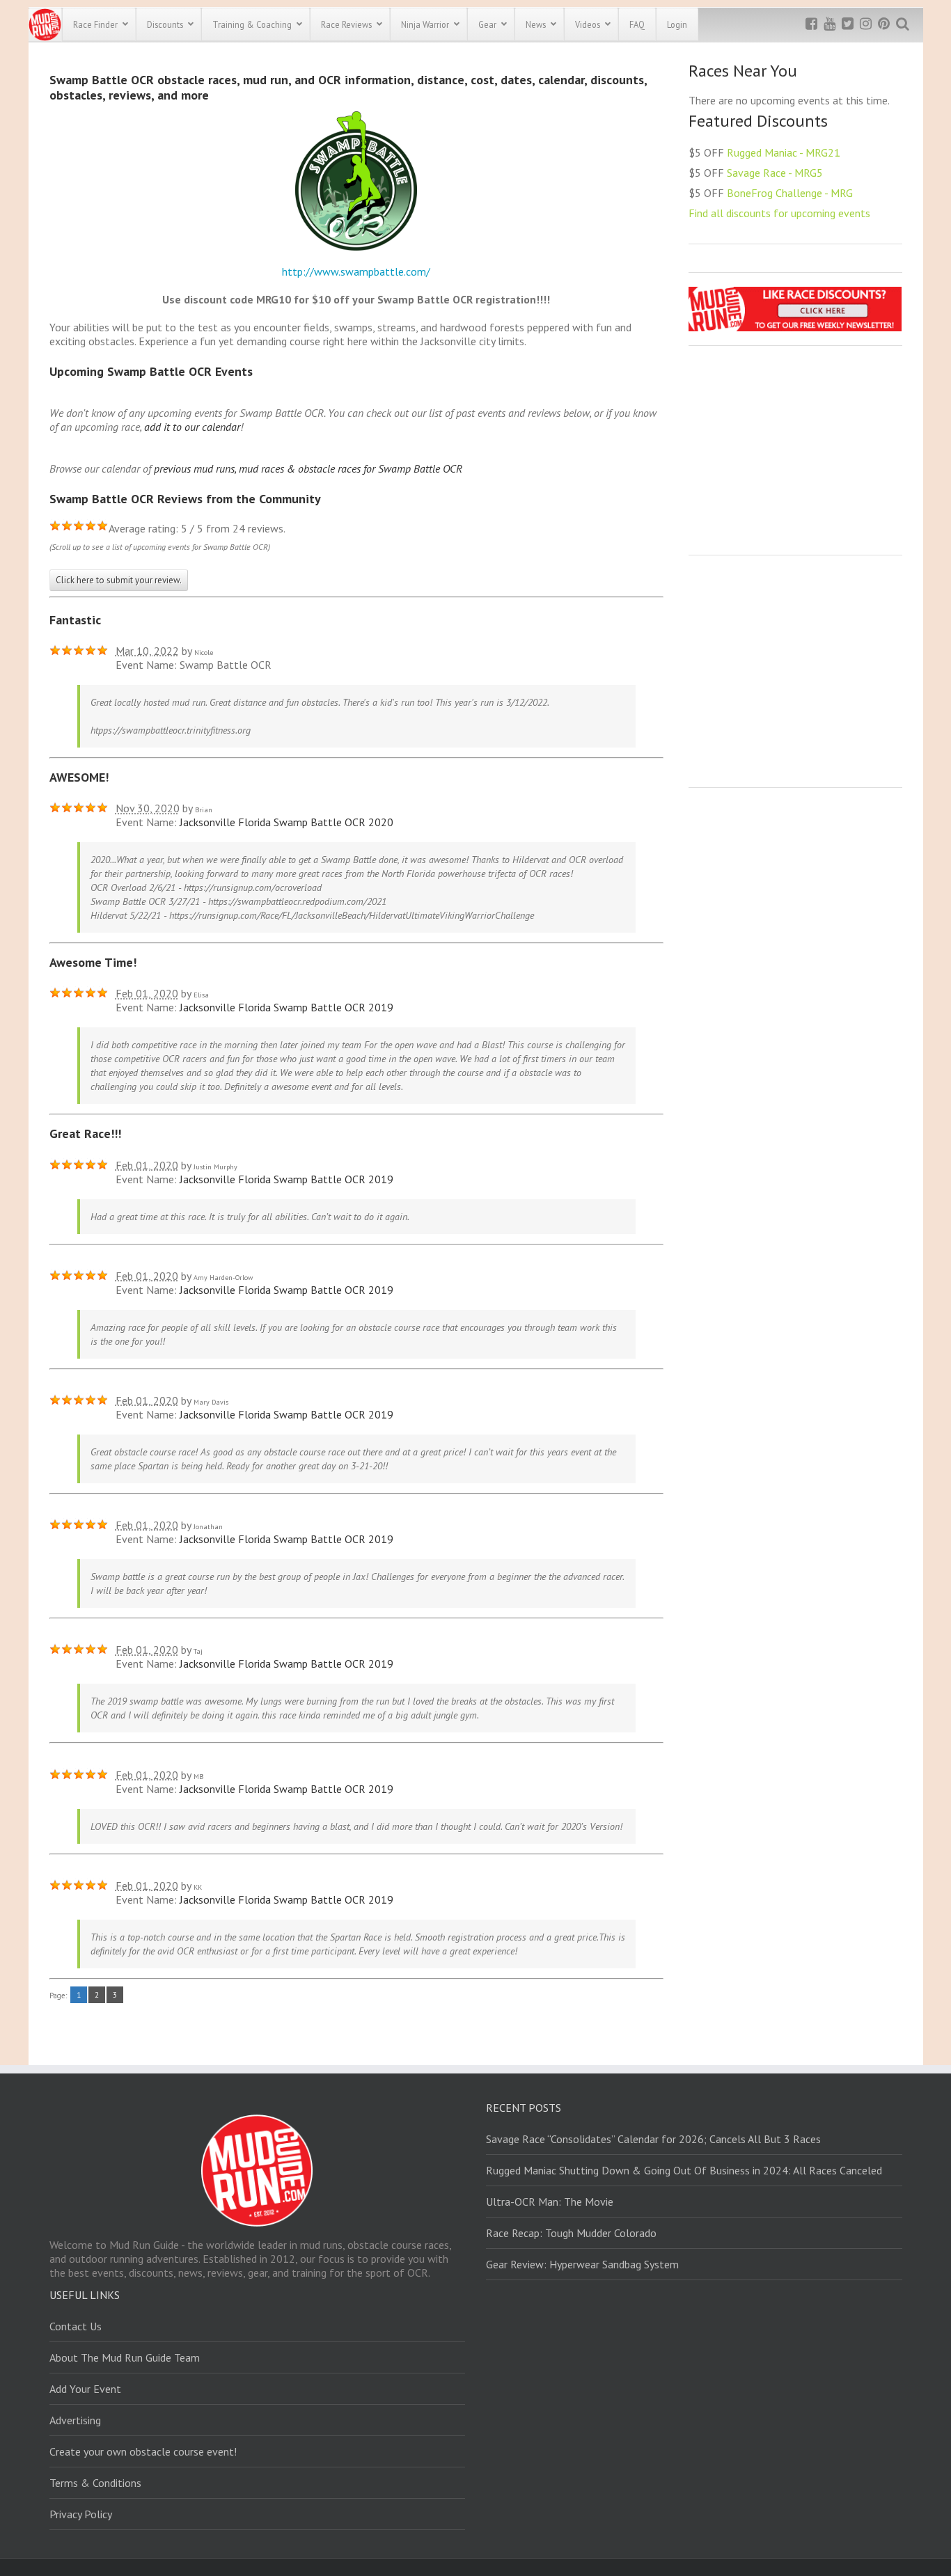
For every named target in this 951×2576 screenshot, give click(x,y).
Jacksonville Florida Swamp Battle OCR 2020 (286, 822)
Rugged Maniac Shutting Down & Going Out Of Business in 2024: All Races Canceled (684, 2170)
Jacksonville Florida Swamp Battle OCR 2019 (286, 1007)
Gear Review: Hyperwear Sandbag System (582, 2264)
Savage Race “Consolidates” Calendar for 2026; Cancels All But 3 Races (653, 2139)
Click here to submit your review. (119, 580)
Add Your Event (85, 2389)
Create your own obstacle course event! (143, 2451)
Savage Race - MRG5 (775, 173)
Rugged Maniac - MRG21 (784, 152)
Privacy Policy (81, 2514)
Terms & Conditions (95, 2483)
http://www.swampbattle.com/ (356, 271)
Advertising (75, 2420)
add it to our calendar (192, 427)
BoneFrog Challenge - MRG (790, 193)
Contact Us (76, 2326)
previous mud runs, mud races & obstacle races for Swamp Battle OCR (308, 468)
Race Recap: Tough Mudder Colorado (571, 2233)
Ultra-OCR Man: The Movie (550, 2202)
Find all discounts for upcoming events (779, 213)
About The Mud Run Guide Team (125, 2357)
